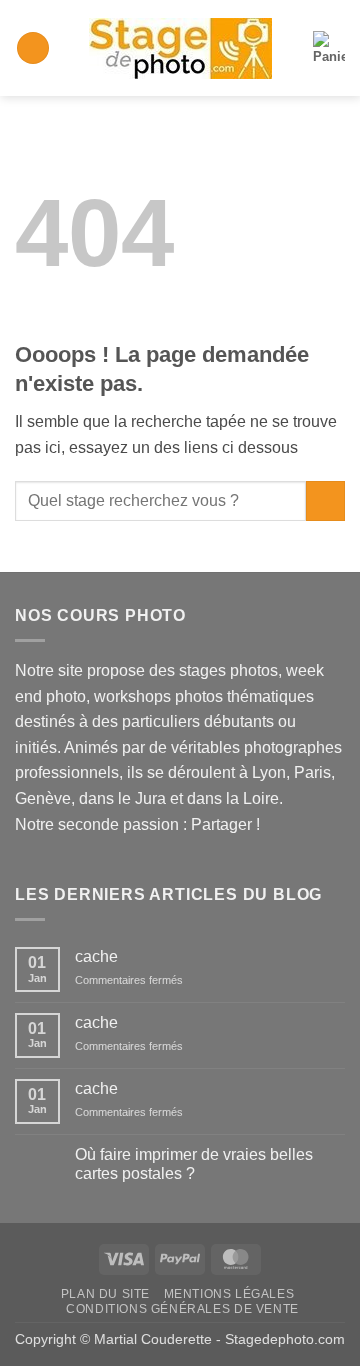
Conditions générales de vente (182, 1309)
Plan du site (105, 1294)
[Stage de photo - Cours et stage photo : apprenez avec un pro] (180, 48)
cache (96, 956)
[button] (33, 48)
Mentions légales (229, 1294)
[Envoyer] (325, 500)
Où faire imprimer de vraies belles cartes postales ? (194, 1164)
